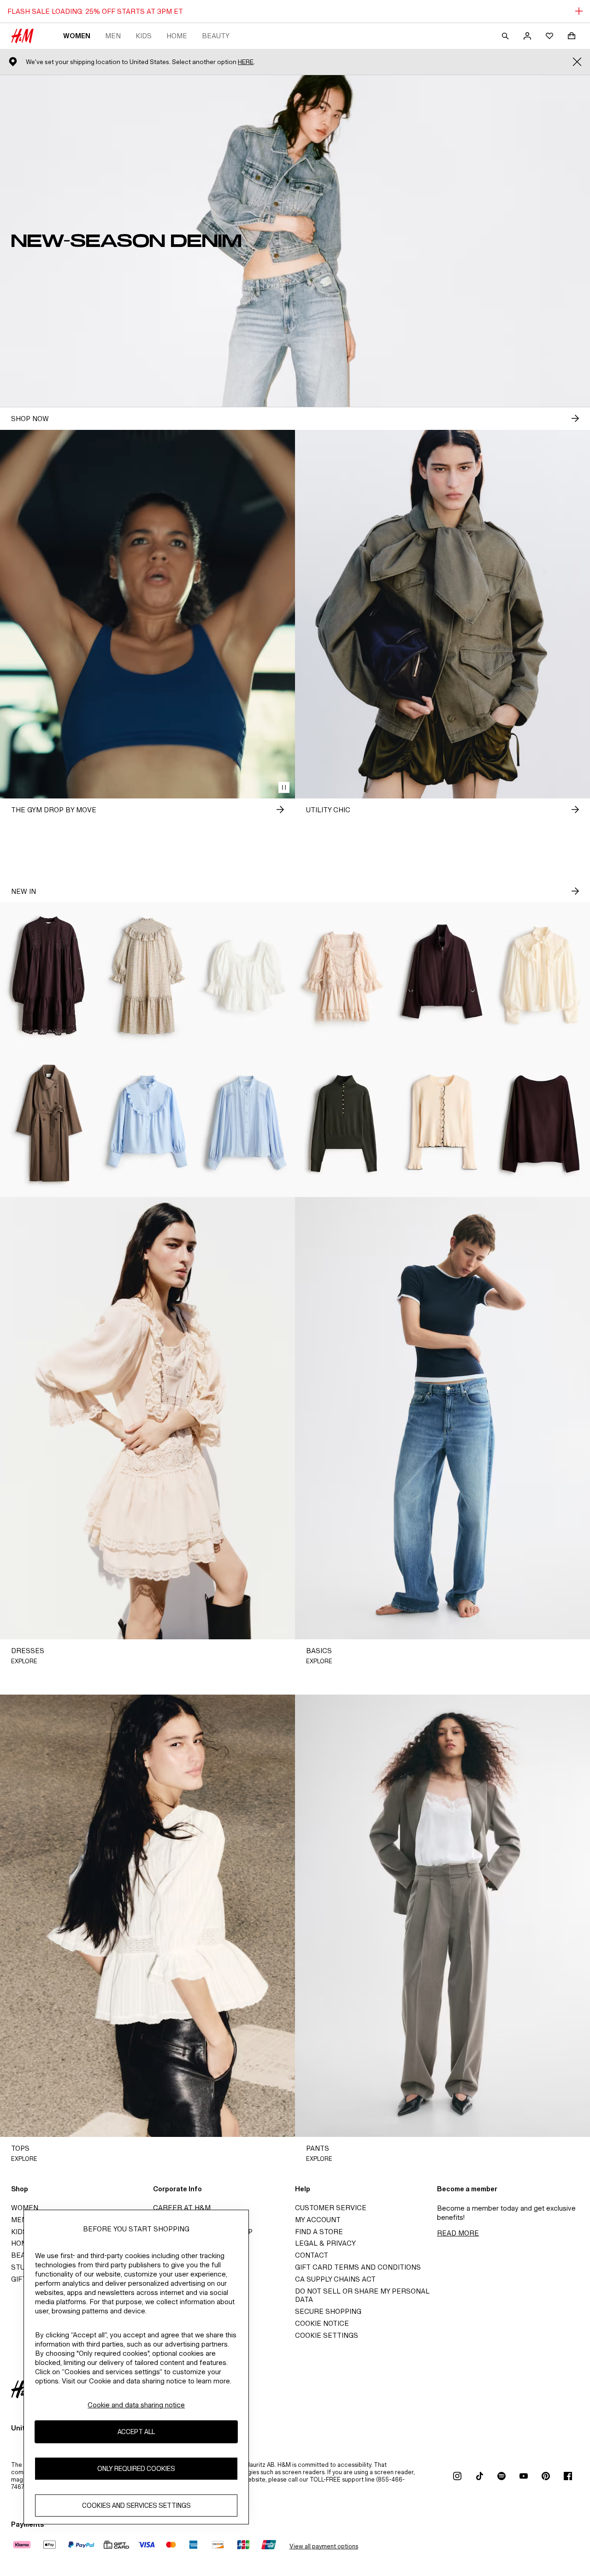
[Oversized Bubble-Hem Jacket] (442, 976)
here (246, 62)
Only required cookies (136, 2469)
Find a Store (319, 2232)
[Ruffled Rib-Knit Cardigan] (442, 1123)
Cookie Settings (327, 2335)
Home (177, 36)
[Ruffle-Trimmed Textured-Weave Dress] (147, 976)
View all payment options (324, 2546)
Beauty (216, 36)
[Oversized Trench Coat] (49, 1123)
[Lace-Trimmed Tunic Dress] (49, 976)
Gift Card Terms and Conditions (358, 2267)
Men (113, 36)
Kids (144, 36)
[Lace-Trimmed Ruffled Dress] (344, 976)
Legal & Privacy (325, 2243)
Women (77, 36)
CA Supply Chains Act (335, 2279)
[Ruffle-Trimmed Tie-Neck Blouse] (541, 976)
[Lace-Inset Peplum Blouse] (246, 976)
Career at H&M (182, 2208)
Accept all (136, 2432)
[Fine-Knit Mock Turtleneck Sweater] (344, 1123)
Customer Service (331, 2208)
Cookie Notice (322, 2323)
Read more (458, 2233)
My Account (318, 2220)
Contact (312, 2255)
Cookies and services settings (136, 2506)
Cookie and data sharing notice (136, 2405)
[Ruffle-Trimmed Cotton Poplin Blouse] (147, 1123)
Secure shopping (328, 2311)
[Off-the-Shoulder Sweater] (541, 1123)
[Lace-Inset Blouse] (246, 1123)
